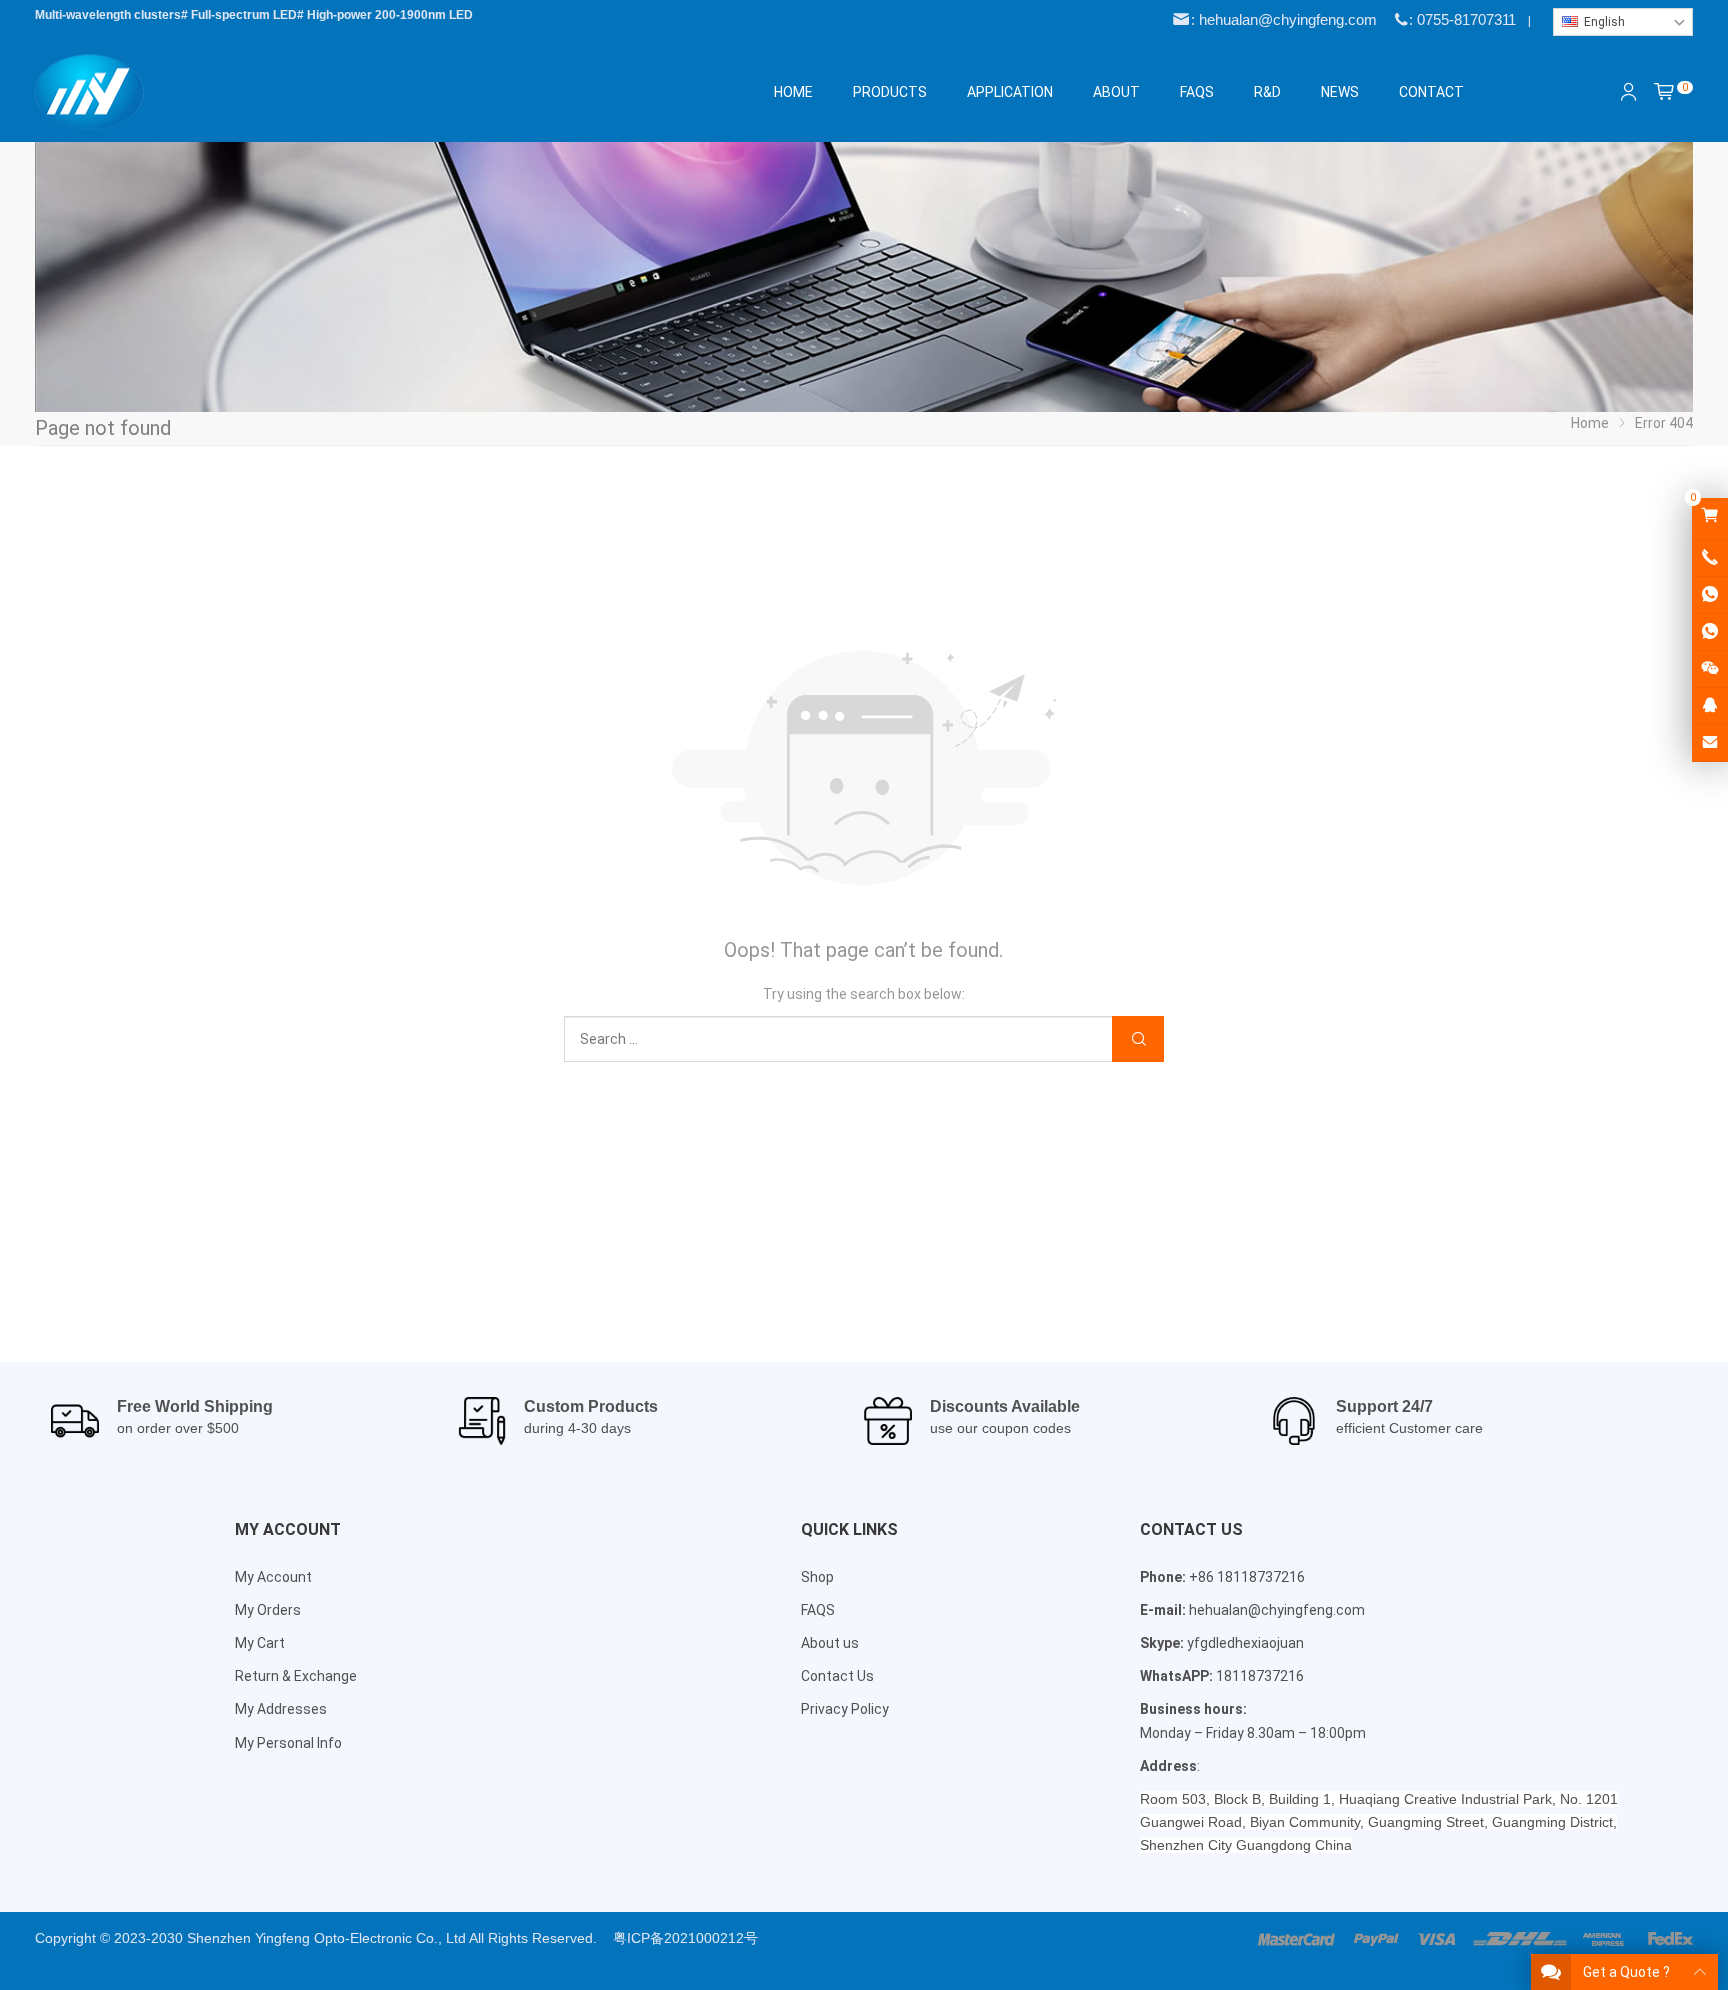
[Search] (1138, 1039)
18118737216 (1260, 1676)
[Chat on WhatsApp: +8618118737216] (1710, 595)
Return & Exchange (296, 1676)
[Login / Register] (1629, 92)
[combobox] (1623, 22)
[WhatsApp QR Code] (1710, 632)
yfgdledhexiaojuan (1245, 1643)
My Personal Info (288, 1743)
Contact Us (837, 1676)
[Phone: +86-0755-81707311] (1710, 558)
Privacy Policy (845, 1709)
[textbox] (1623, 22)
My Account (273, 1577)
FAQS (818, 1610)
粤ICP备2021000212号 (685, 1938)
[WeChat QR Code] (1710, 669)
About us (830, 1643)
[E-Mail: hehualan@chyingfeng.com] (1710, 743)
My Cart (260, 1643)
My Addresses (281, 1709)
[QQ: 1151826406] (1710, 706)
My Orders (268, 1610)
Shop (817, 1577)
